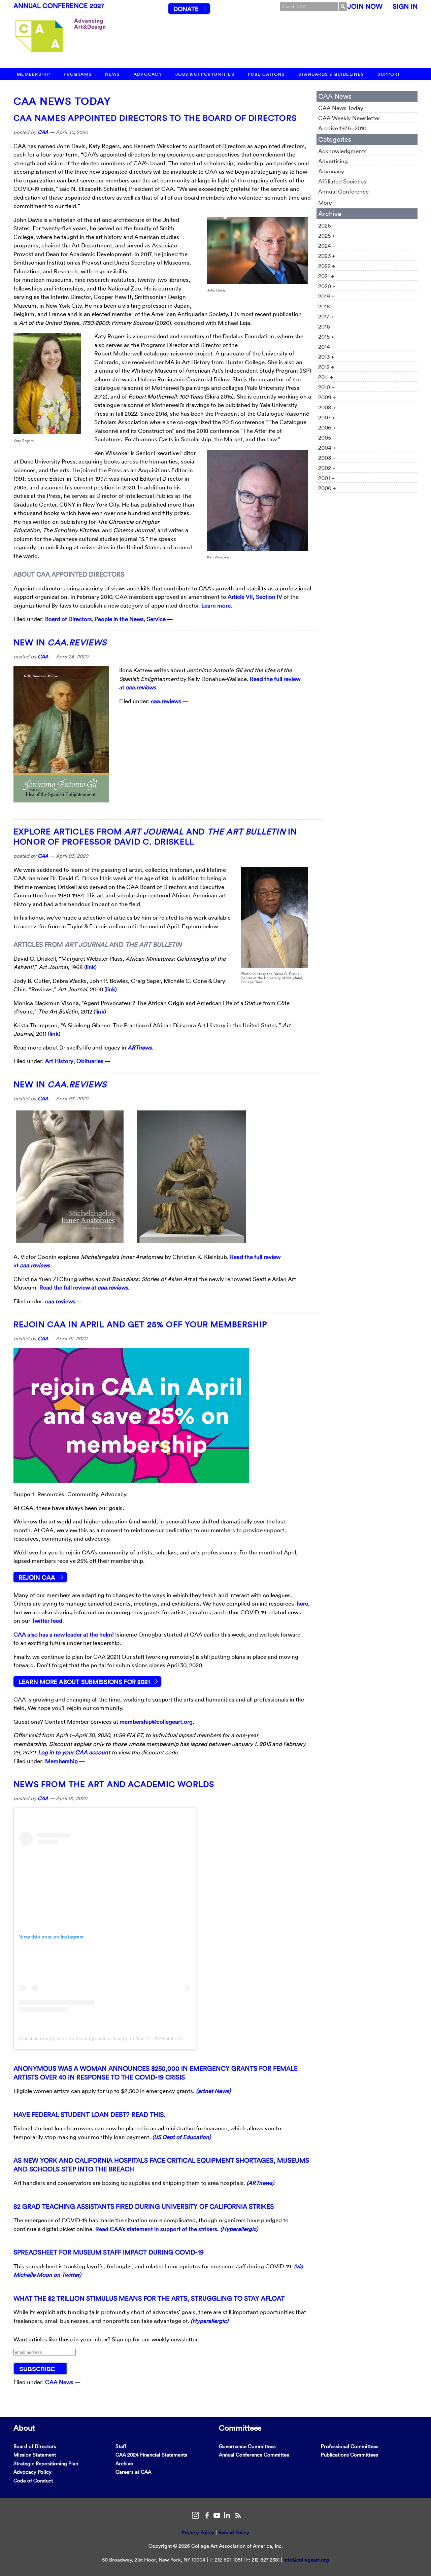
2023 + (327, 256)
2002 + (327, 468)
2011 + (326, 377)
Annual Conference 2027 (59, 6)
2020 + (327, 286)
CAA (43, 132)
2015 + (326, 336)
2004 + (327, 448)
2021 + (326, 276)
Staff (121, 2446)
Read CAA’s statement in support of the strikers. (157, 2229)
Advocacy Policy (32, 2472)
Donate (186, 9)
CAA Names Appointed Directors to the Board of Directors (155, 118)
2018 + (326, 306)
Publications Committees (350, 2455)
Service (156, 619)
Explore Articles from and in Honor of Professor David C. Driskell (155, 836)
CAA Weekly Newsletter (349, 118)
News (112, 74)
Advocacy (148, 74)
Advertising (333, 161)
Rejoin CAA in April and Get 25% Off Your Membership (140, 1324)
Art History (59, 1061)
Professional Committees (350, 2446)
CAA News (59, 2382)
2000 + (327, 488)
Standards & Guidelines (331, 74)
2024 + (327, 246)
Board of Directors (69, 619)
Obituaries (90, 1061)
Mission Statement (35, 2455)
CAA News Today (62, 101)
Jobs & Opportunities (205, 74)
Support (389, 74)
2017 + (326, 316)
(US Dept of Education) (181, 2137)
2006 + (327, 427)
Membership (34, 74)
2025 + (327, 235)
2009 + (327, 397)
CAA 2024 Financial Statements (151, 2455)
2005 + (327, 437)
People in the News (119, 619)
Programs (78, 74)
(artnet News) (213, 2091)
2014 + (326, 347)
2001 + (326, 478)
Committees (240, 2428)
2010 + (326, 387)
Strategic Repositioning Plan (46, 2463)
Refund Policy (234, 2532)
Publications (266, 74)
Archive (124, 2463)
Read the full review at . (85, 1287)
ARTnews (140, 1047)
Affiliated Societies (342, 181)
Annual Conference (343, 191)
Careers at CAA (133, 2472)
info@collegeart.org (306, 2560)
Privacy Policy (198, 2532)
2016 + (326, 326)
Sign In (405, 6)
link (90, 967)
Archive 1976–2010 (342, 128)
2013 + (326, 357)
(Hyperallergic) (239, 2229)
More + (327, 202)
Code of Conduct (33, 2481)
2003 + (327, 458)
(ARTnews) (260, 2183)
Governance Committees (247, 2446)
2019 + (326, 296)
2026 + (327, 225)
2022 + (327, 266)
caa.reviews (166, 701)
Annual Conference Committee (254, 2455)
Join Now (365, 6)
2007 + (327, 417)
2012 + (326, 367)
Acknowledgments (342, 151)
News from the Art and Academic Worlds (114, 1784)
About (24, 2428)
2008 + (327, 407)
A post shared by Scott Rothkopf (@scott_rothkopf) (73, 2038)
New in (60, 642)
